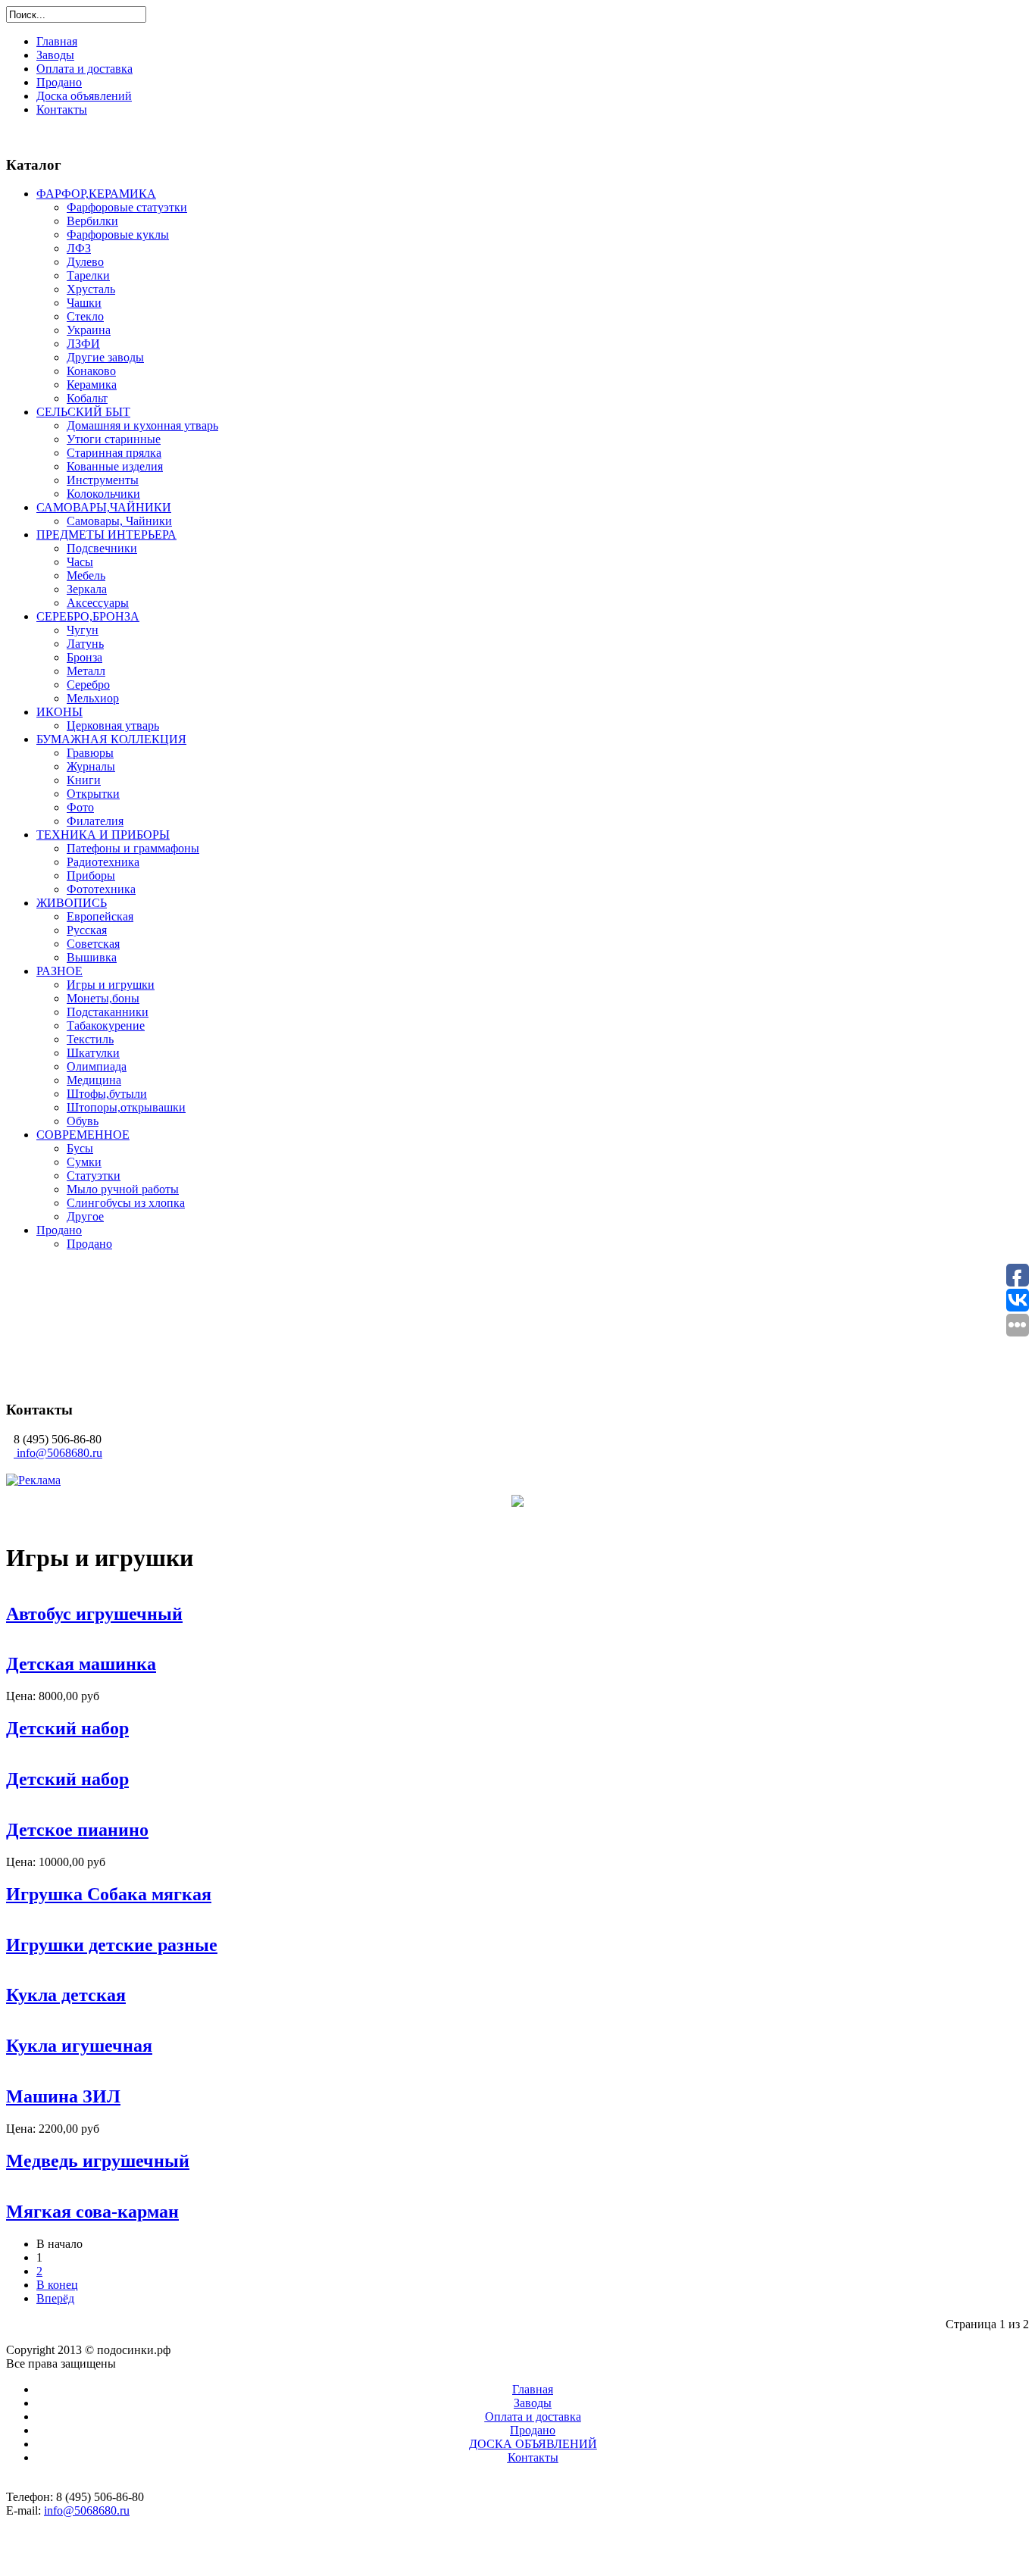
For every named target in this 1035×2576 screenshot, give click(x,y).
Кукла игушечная (79, 2046)
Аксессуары (98, 603)
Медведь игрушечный (98, 2161)
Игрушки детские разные (112, 1945)
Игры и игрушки (111, 985)
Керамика (92, 385)
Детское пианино (77, 1830)
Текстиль (90, 1039)
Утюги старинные (114, 439)
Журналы (91, 766)
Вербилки (92, 221)
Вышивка (92, 957)
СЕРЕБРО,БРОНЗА (88, 616)
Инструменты (103, 480)
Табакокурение (106, 1025)
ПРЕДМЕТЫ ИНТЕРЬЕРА (106, 535)
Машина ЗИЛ (63, 2096)
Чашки (84, 303)
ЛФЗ (79, 248)
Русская (87, 930)
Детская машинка (81, 1664)
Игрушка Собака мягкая (109, 1894)
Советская (93, 944)
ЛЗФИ (83, 344)
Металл (86, 671)
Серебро (88, 685)
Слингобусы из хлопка (126, 1203)
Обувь (83, 1121)
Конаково (91, 371)
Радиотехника (103, 862)
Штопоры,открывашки (126, 1107)
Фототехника (101, 889)
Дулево (85, 262)
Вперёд (55, 2298)
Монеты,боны (103, 998)
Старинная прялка (114, 453)
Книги (84, 780)
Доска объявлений (84, 96)
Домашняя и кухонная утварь (142, 425)
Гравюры (90, 753)
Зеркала (87, 589)
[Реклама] (33, 1480)
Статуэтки (94, 1175)
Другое (85, 1216)
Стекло (85, 316)
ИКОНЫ (59, 712)
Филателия (95, 821)
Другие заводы (105, 357)
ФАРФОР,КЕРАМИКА (96, 194)
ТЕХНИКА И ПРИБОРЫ (103, 835)
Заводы (55, 55)
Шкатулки (93, 1053)
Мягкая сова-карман (92, 2212)
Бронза (84, 657)
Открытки (93, 794)
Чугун (83, 630)
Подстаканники (108, 1012)
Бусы (80, 1148)
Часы (80, 562)
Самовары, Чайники (119, 521)
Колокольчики (103, 494)
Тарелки (88, 275)
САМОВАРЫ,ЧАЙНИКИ (104, 507)
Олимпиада (97, 1066)
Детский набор (67, 1728)
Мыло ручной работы (123, 1189)
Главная (57, 41)
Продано (59, 82)
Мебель (86, 575)
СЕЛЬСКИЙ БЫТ (83, 412)
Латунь (85, 644)
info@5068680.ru (59, 1453)
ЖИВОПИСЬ (72, 903)
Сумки (84, 1162)
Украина (89, 330)
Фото (80, 807)
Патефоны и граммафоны (133, 848)
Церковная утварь (113, 725)
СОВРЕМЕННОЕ (83, 1135)
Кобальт (87, 398)
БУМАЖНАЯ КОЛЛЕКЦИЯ (111, 739)
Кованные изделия (115, 466)
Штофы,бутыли (107, 1094)
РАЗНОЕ (59, 971)
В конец (57, 2285)
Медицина (94, 1080)
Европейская (100, 916)
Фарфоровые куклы (118, 234)
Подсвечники (102, 548)
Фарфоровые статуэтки (127, 207)
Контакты (62, 109)
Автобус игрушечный (94, 1614)
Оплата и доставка (84, 69)
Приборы (91, 875)
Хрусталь (91, 289)
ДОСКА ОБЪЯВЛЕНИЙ (533, 2444)
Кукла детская (66, 1995)
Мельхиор (93, 698)
